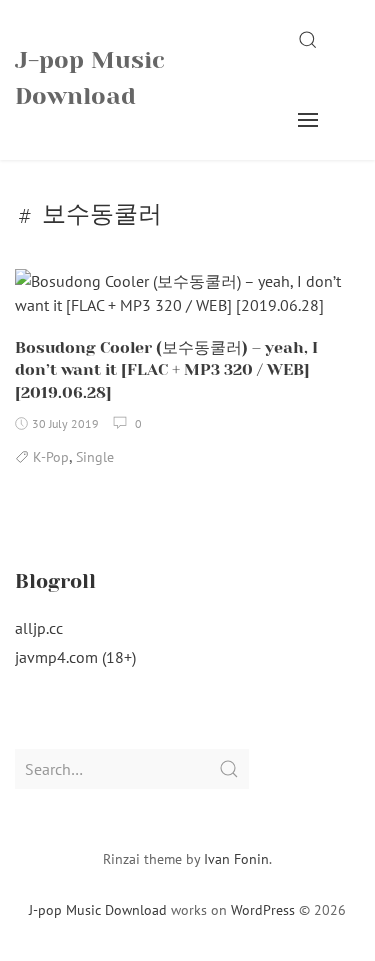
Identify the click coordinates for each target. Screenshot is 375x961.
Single (95, 457)
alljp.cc (39, 628)
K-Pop (51, 457)
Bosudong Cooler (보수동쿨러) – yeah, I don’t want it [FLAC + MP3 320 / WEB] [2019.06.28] (166, 370)
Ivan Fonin (236, 859)
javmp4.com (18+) (75, 657)
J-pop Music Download (90, 78)
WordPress (263, 910)
